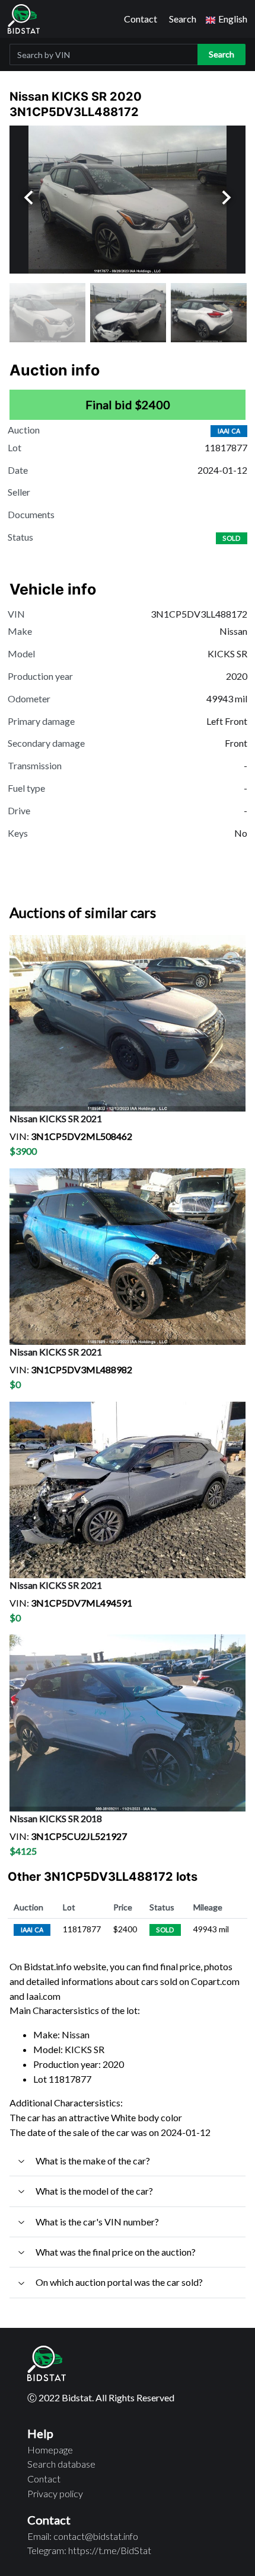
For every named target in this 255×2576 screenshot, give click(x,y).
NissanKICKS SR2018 (56, 1818)
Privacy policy (55, 2493)
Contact (141, 19)
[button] (227, 19)
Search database (61, 2464)
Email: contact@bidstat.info (83, 2536)
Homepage (50, 2450)
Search (183, 19)
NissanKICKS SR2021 (56, 1118)
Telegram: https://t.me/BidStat (89, 2550)
